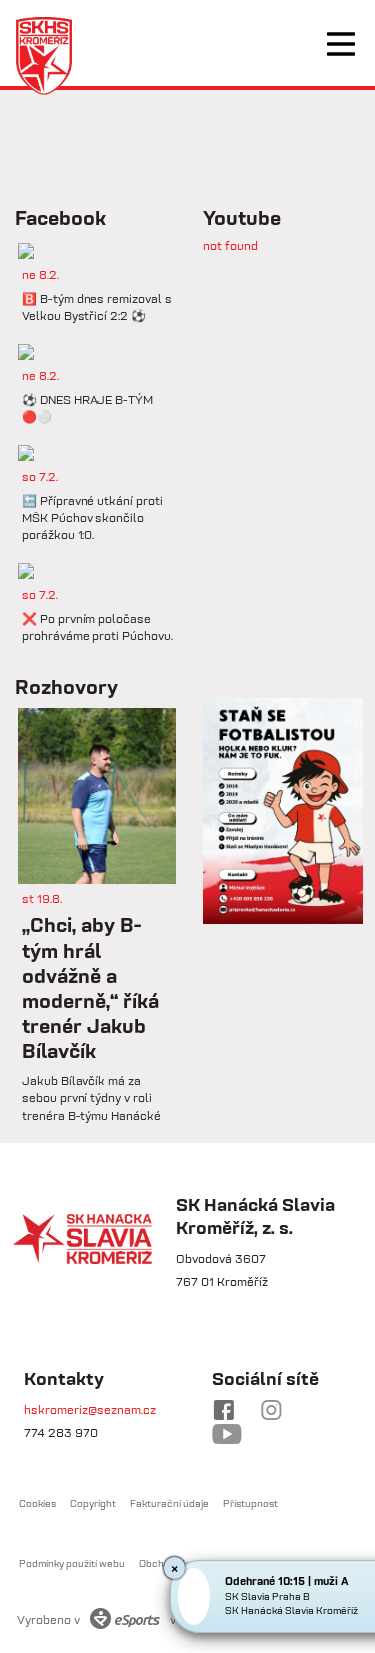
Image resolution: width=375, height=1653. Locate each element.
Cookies (37, 1503)
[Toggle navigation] (341, 44)
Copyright (93, 1503)
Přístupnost (250, 1503)
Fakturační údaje (169, 1503)
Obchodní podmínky (184, 1563)
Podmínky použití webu (72, 1563)
